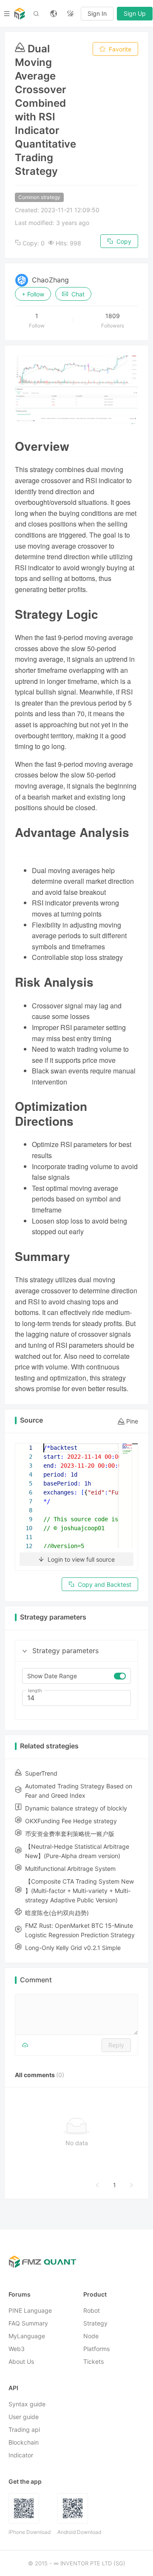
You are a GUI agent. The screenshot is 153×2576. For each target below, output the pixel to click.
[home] (20, 14)
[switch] (120, 1676)
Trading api (24, 2430)
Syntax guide (27, 2404)
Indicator (21, 2455)
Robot (92, 2311)
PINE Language (30, 2311)
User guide (24, 2417)
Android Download (79, 2532)
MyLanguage (27, 2336)
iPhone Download (30, 2532)
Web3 (17, 2349)
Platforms (96, 2349)
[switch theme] (71, 14)
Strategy (95, 2324)
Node (91, 2336)
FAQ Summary (28, 2324)
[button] (25, 1651)
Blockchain (24, 2443)
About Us (21, 2362)
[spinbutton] (76, 1698)
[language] (54, 14)
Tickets (93, 2362)
